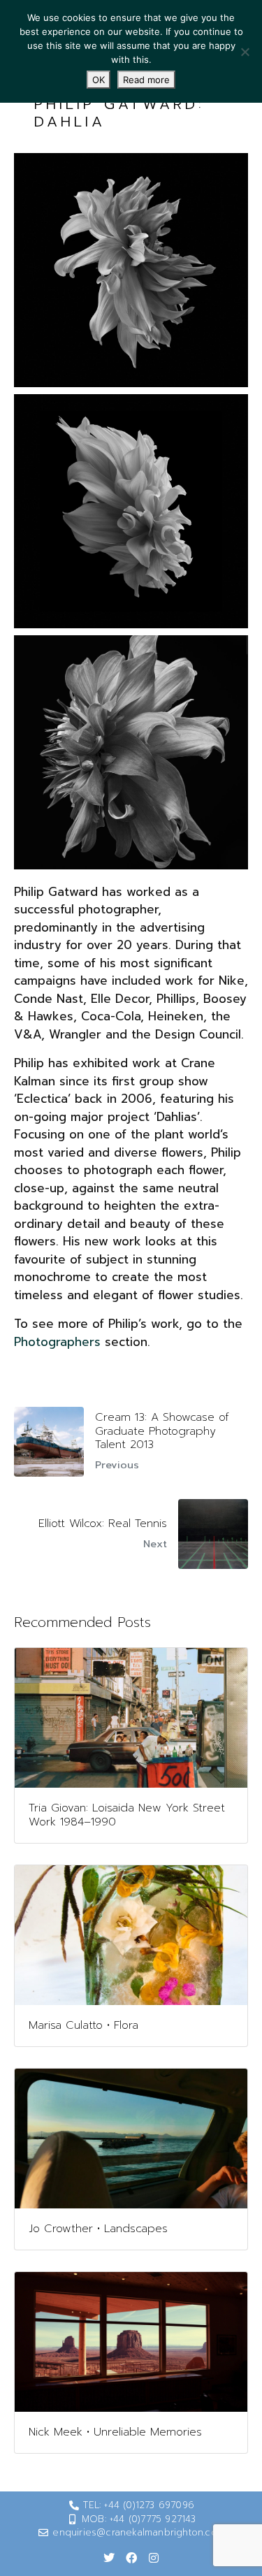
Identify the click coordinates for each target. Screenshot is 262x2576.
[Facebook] (131, 2558)
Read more (146, 80)
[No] (245, 52)
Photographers (57, 1342)
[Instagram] (154, 2558)
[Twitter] (109, 2558)
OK (99, 80)
